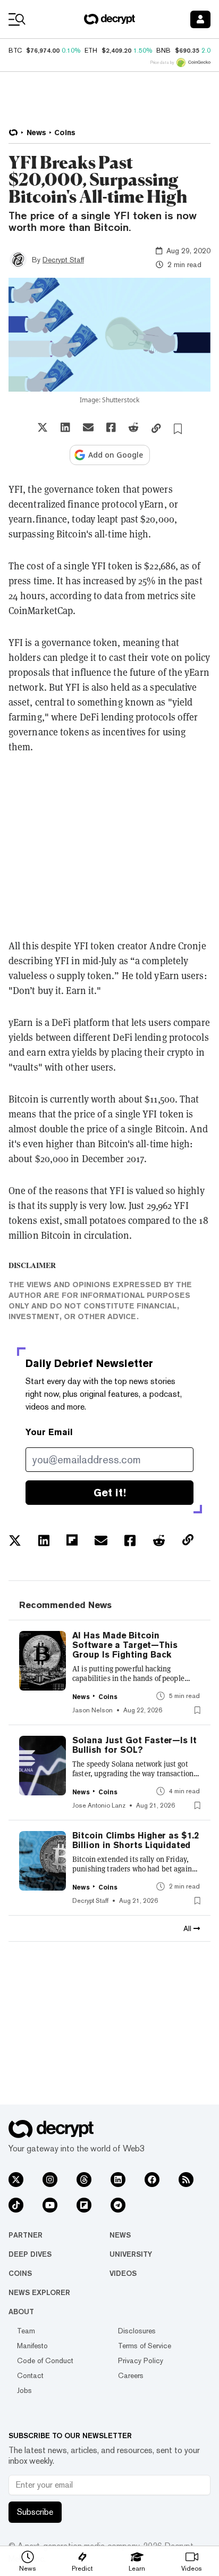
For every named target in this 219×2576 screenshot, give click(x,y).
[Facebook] (152, 2180)
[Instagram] (50, 2180)
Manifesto (32, 2346)
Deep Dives (30, 2254)
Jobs (24, 2390)
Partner (26, 2235)
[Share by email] (88, 427)
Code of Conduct (45, 2360)
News (120, 2235)
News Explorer (39, 2292)
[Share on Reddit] (133, 427)
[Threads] (84, 2180)
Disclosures (137, 2331)
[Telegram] (118, 2205)
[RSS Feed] (186, 2180)
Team (26, 2331)
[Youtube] (50, 2205)
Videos (123, 2273)
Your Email (49, 1432)
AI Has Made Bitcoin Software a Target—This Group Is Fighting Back (125, 1645)
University (131, 2254)
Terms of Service (145, 2346)
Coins (20, 2273)
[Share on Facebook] (111, 427)
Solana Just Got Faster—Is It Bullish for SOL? (134, 1745)
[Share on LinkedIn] (65, 427)
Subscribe (35, 2512)
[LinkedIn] (118, 2180)
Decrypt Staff (63, 260)
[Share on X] (43, 427)
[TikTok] (16, 2205)
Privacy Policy (141, 2360)
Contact (30, 2375)
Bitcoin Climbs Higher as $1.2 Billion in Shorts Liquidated (136, 1841)
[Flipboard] (84, 2205)
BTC (15, 51)
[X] (16, 2180)
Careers (131, 2375)
